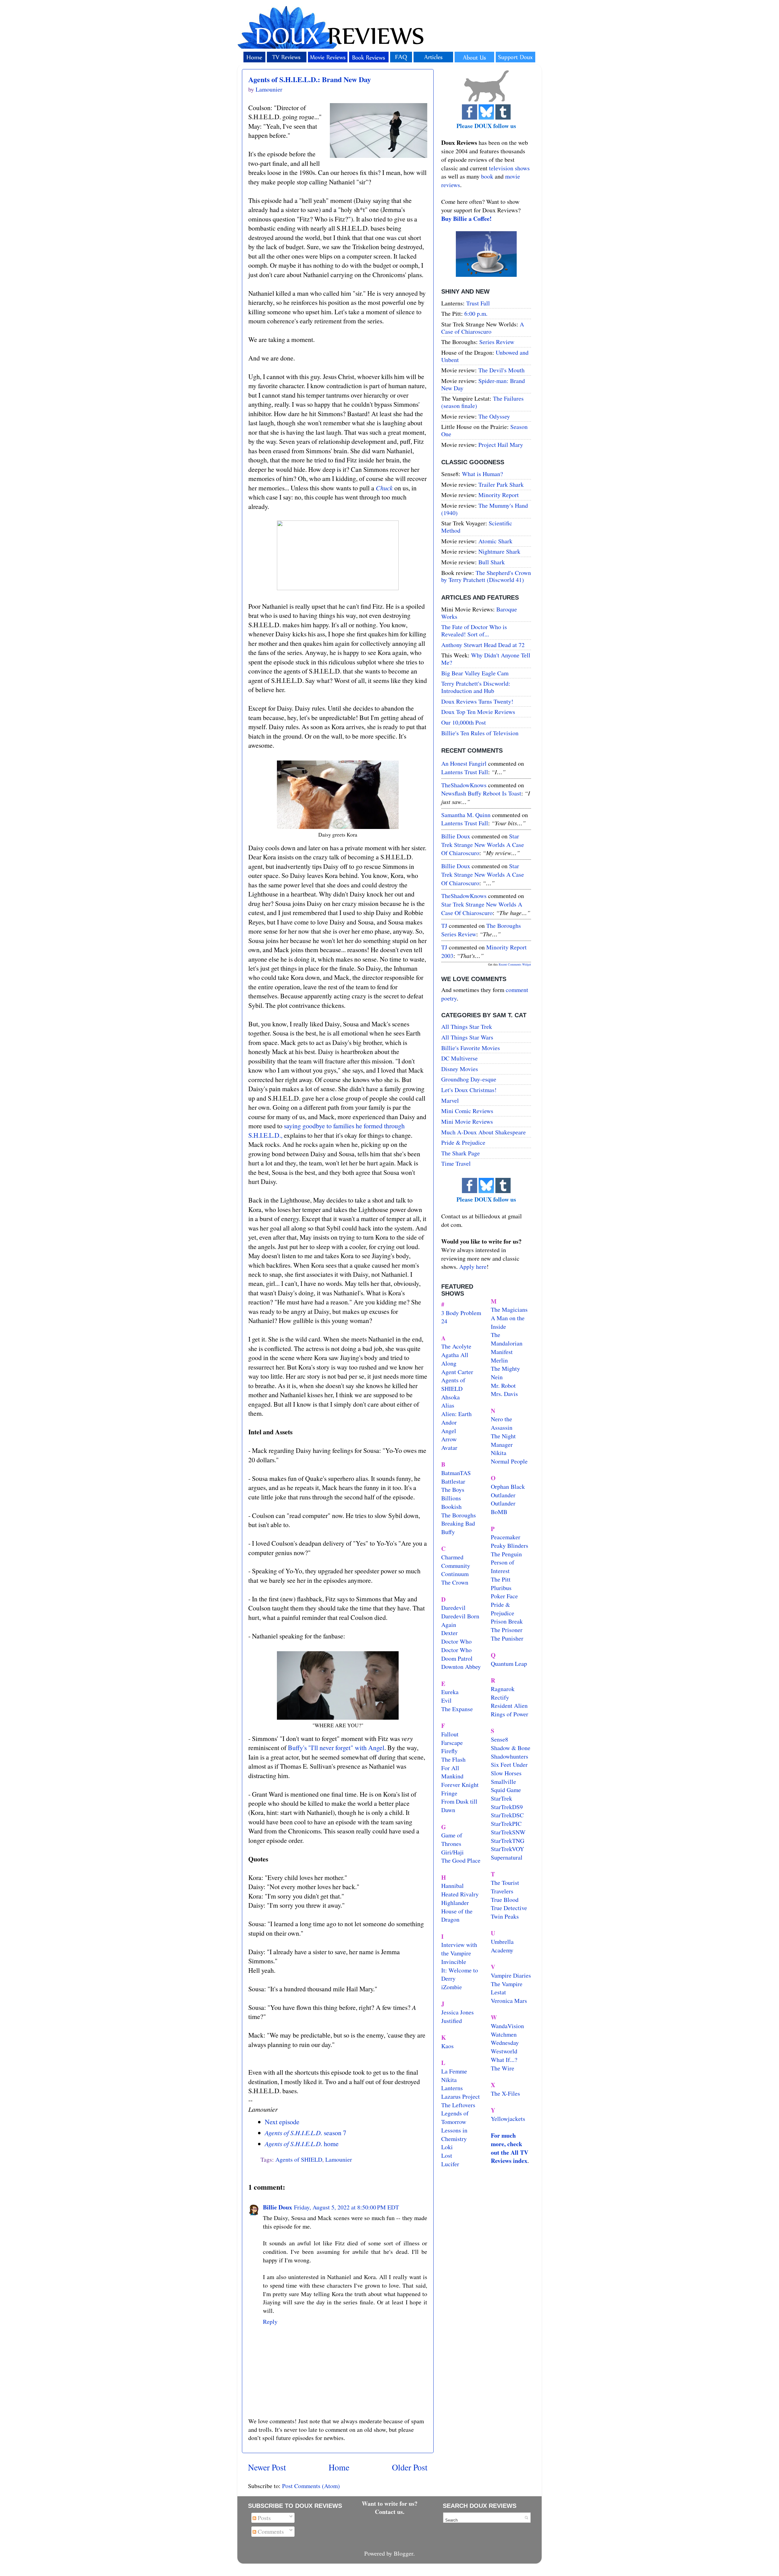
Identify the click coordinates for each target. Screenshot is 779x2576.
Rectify (500, 1697)
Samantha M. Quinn (466, 815)
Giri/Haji (452, 1852)
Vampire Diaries (511, 1975)
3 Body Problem (461, 1313)
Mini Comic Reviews (467, 1111)
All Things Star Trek (467, 1027)
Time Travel (456, 1163)
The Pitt (501, 1579)
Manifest (502, 1352)
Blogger (403, 2553)
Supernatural (507, 1857)
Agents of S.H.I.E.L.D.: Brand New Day (310, 79)
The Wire (503, 2068)
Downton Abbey (461, 1667)
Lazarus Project (461, 2096)
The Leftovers (458, 2105)
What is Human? (482, 474)
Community (456, 1566)
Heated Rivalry (460, 1894)
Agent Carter (457, 1372)
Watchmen (504, 2034)
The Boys (453, 1490)
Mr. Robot (503, 1385)
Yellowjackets (508, 2119)
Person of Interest (503, 1566)
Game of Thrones (452, 1839)
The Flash (453, 1759)
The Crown (455, 1582)
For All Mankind (452, 1772)
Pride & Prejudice (463, 1142)
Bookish (451, 1507)
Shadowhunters (510, 1756)
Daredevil (453, 1608)
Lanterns (452, 2088)
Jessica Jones (458, 2012)
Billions (451, 1498)
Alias (448, 1405)
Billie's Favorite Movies (471, 1048)
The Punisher (507, 1638)
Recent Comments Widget (515, 964)
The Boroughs (459, 1515)
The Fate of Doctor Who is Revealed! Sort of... (474, 630)
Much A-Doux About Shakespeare (484, 1132)
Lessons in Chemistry (454, 2134)
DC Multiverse (459, 1058)
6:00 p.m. (476, 313)
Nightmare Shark (499, 551)
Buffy (448, 1532)
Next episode (282, 2122)
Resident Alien (509, 1706)
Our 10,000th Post (464, 722)
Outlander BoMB (503, 1507)
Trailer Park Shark (501, 484)
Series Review (497, 342)
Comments (270, 2531)
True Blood (505, 1900)
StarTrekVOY (507, 1849)
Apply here (473, 1267)
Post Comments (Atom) (311, 2486)
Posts (264, 2518)
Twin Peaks (505, 1916)
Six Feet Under (509, 1765)
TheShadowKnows (464, 785)
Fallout (450, 1734)
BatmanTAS (456, 1473)
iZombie (452, 1987)
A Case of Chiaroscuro (483, 328)
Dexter (449, 1633)
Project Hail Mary (501, 445)
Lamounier (339, 2159)
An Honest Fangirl (464, 763)
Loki (447, 2147)
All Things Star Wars (467, 1037)
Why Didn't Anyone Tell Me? (486, 659)
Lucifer (450, 2164)
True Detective (509, 1908)
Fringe (449, 1793)
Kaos (447, 2046)
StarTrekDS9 (507, 1807)
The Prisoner (507, 1630)
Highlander (455, 1903)
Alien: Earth (456, 1414)
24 (444, 1321)
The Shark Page (461, 1153)
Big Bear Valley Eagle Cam (475, 673)
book (487, 176)
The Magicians (509, 1309)
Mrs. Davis (504, 1394)
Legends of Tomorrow (455, 2117)
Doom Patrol (457, 1658)
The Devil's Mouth (501, 370)
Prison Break (507, 1621)
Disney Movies (460, 1069)
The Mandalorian (507, 1339)
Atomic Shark (495, 541)
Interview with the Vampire (459, 1949)
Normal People (509, 1461)
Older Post (410, 2467)
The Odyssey (494, 416)
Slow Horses (506, 1773)
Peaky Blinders (510, 1546)
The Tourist (505, 1883)
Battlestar (453, 1481)
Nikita (499, 1453)
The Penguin (506, 1554)
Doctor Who (456, 1641)
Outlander (503, 1495)
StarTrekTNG (508, 1841)
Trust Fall (478, 303)
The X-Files (505, 2093)
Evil (446, 1700)
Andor (449, 1422)
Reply (270, 2322)
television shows (509, 168)
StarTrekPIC (506, 1824)
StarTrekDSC (507, 1815)
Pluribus (501, 1588)
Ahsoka (451, 1397)
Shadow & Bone (511, 1748)
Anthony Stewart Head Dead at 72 (483, 645)
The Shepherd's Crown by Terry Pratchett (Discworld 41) (486, 576)
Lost (447, 2155)
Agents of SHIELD (299, 2159)
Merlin (499, 1360)
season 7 (306, 2133)
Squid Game (506, 1790)
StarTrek (501, 1798)
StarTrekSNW (508, 1832)
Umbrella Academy (502, 1946)
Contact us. (390, 2512)
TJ (444, 926)
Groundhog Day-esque (469, 1079)
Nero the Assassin (502, 1423)
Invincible (454, 1962)
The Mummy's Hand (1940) (485, 509)
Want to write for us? (390, 2503)
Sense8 (500, 1739)
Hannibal (452, 1886)
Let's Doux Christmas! (469, 1090)
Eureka (450, 1692)
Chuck (384, 488)
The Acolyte (456, 1346)
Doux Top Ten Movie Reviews (478, 712)
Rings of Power (510, 1714)
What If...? (504, 2060)
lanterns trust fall (465, 772)
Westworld (504, 2051)
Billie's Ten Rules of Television (480, 733)
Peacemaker (506, 1537)
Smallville (503, 1782)
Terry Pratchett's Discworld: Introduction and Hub (476, 687)
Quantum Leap (509, 1664)
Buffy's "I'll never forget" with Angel (336, 1748)
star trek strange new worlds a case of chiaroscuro (483, 844)
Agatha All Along (455, 1359)
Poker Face (504, 1596)
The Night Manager (503, 1440)
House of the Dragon (457, 1915)
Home (339, 2467)
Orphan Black (508, 1486)
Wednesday (505, 2043)
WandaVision (507, 2026)
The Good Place (461, 1860)
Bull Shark (492, 562)
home (302, 2144)
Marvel (450, 1100)
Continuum (455, 1574)
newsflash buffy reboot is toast (481, 793)
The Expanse (457, 1709)
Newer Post (267, 2467)
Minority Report (499, 495)
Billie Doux (278, 2207)
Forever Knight (460, 1785)
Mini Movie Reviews (467, 1121)
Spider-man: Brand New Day (483, 384)
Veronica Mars (509, 2001)
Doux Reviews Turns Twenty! (477, 701)
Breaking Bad (458, 1523)
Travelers (502, 1891)
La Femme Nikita (454, 2075)
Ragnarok (503, 1689)
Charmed (452, 1557)
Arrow (449, 1439)
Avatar (449, 1448)
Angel (449, 1431)
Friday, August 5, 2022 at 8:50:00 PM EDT (346, 2207)
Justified (452, 2021)
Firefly (449, 1751)
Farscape (452, 1743)
